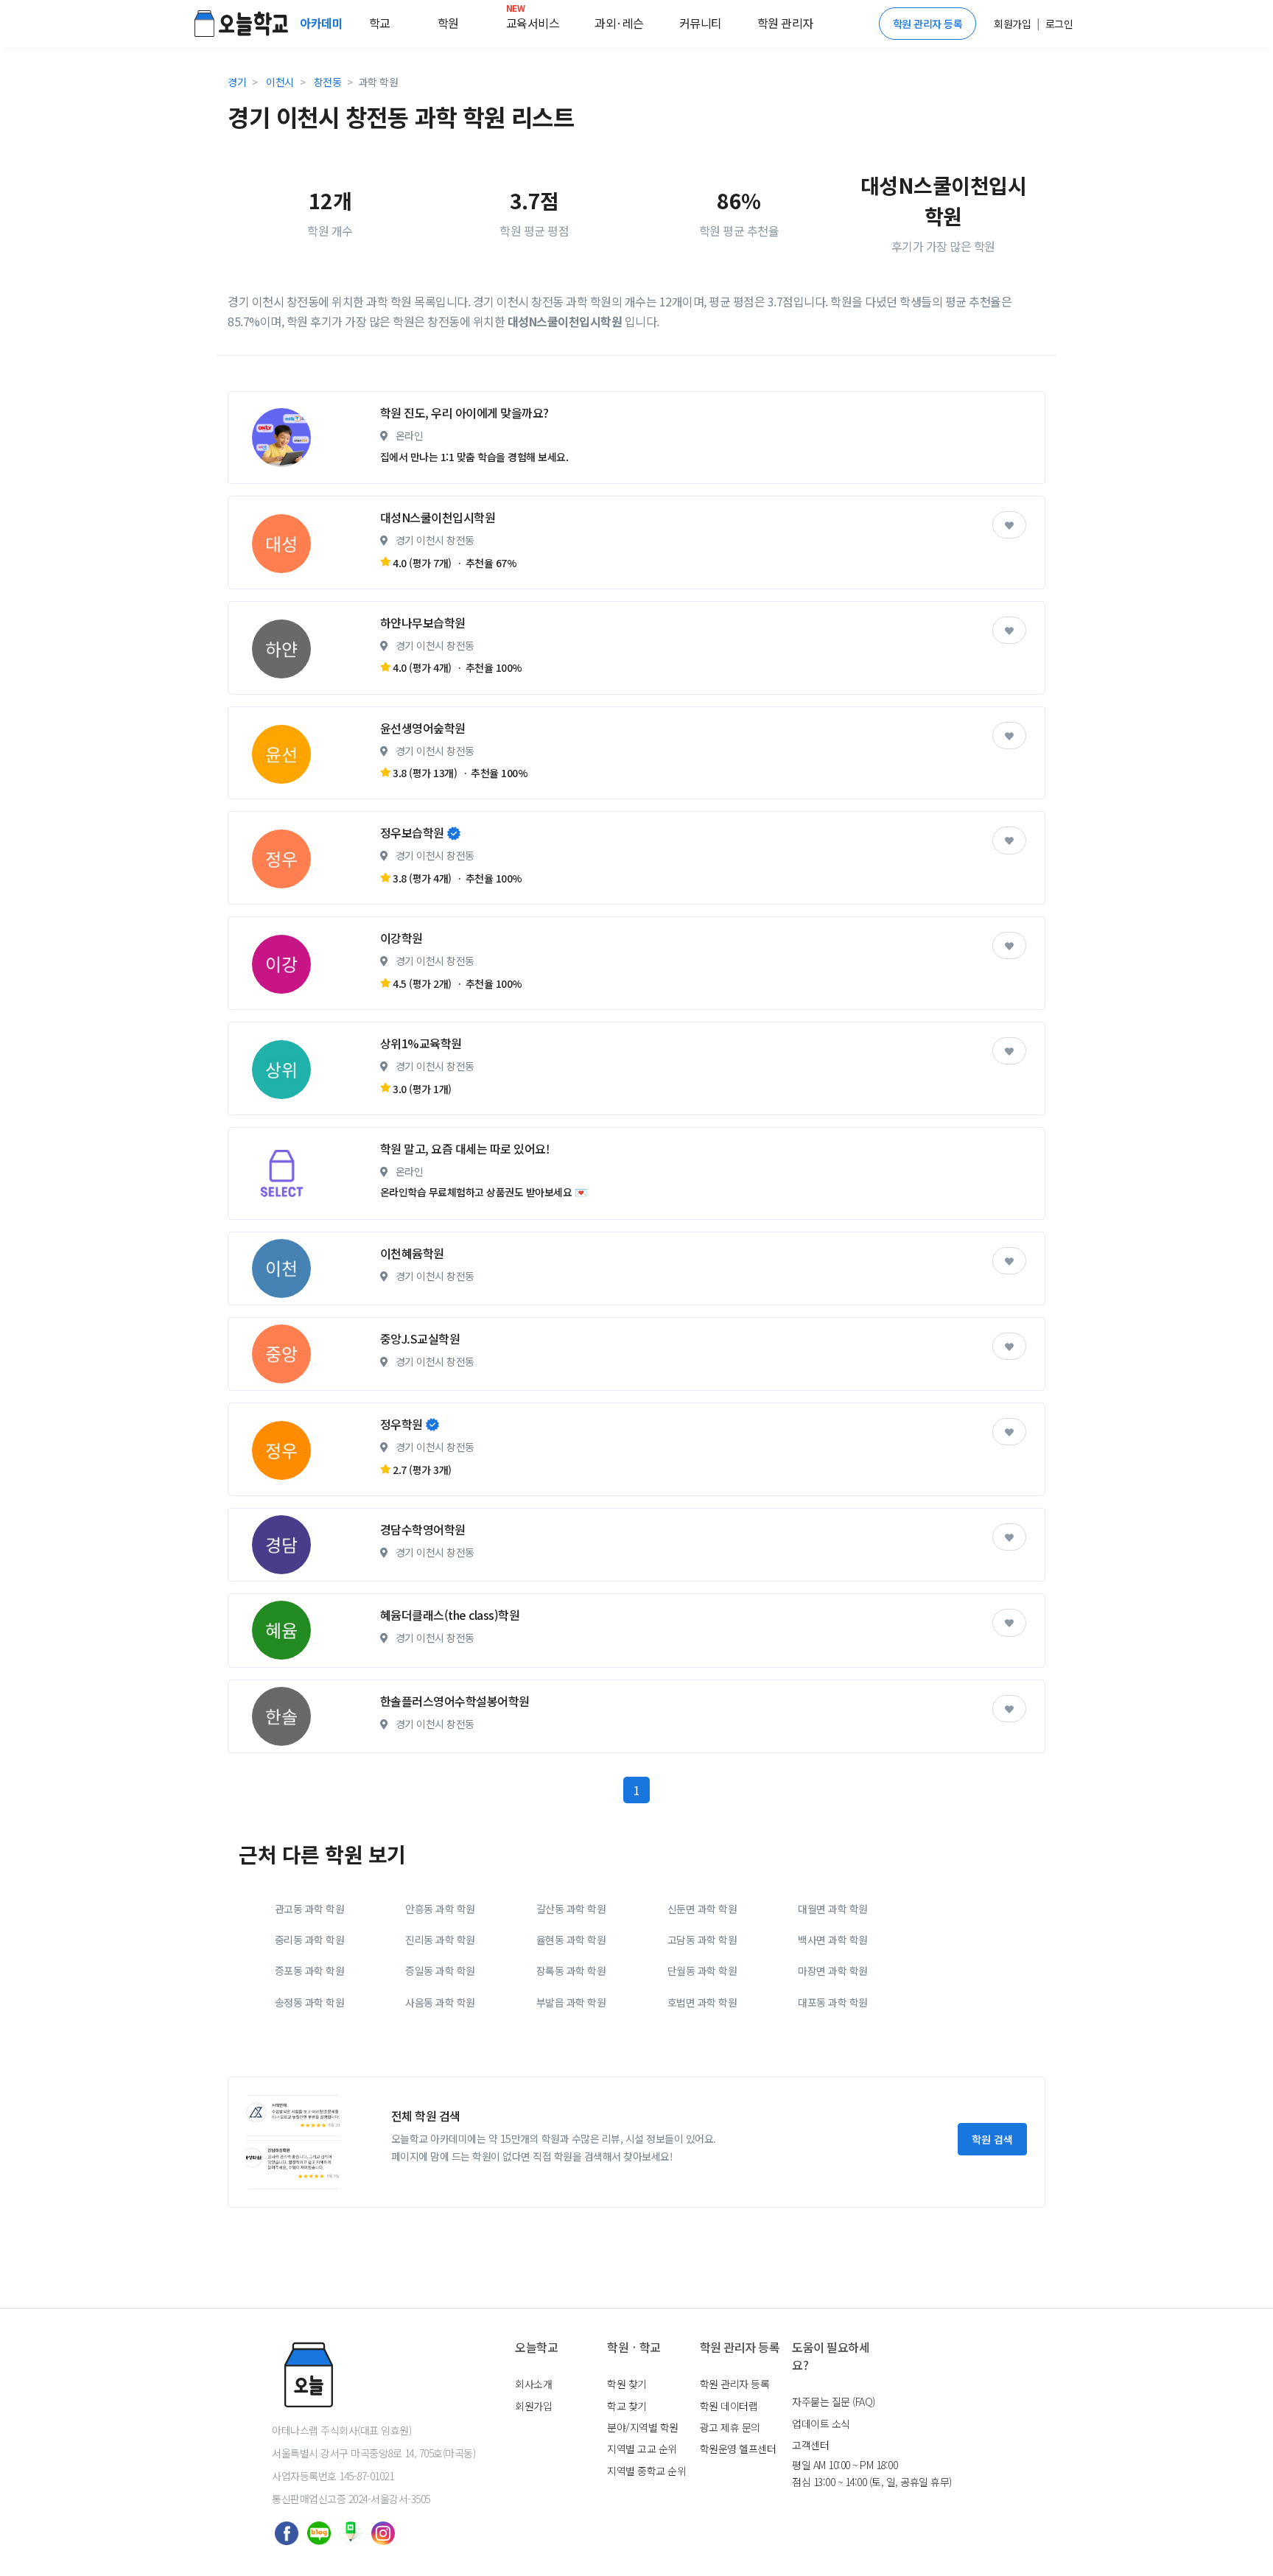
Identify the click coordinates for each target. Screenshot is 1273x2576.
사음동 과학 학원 (440, 2002)
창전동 (328, 82)
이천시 (280, 82)
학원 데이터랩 (729, 2406)
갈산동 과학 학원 (571, 1909)
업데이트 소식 (821, 2424)
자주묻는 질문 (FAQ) (834, 2401)
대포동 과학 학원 (833, 2002)
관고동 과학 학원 (310, 1909)
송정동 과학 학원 (310, 2002)
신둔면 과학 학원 (702, 1909)
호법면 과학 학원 (702, 2002)
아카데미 (323, 23)
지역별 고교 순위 (642, 2449)
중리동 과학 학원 (310, 1940)
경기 (237, 82)
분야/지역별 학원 (643, 2427)
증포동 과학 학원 (310, 1970)
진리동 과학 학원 (440, 1940)
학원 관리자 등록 (928, 24)
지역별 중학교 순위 (646, 2471)
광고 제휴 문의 (730, 2427)
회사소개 (533, 2384)
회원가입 (533, 2406)
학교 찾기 (627, 2406)
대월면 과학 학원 (833, 1909)
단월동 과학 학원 (702, 1970)
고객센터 (810, 2445)
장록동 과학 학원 (571, 1970)
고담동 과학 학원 (702, 1940)
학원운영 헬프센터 (738, 2449)
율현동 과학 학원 (571, 1940)
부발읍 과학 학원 (571, 2002)
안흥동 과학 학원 (440, 1909)
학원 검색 (992, 2139)
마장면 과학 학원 (833, 1970)
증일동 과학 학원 (440, 1970)
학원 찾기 (627, 2384)
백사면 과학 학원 (833, 1940)
